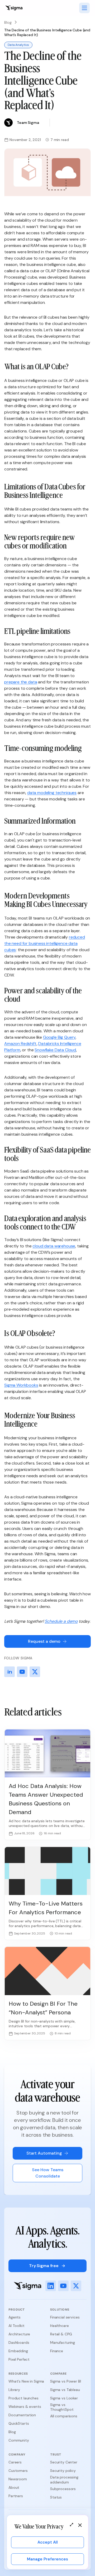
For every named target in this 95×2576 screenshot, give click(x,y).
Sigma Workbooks (21, 1385)
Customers (18, 2471)
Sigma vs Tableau (65, 2390)
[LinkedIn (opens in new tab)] (51, 2286)
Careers (15, 2462)
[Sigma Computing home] (14, 8)
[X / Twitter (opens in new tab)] (76, 2286)
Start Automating (44, 2153)
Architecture (19, 2334)
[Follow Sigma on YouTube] (22, 1672)
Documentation (22, 2415)
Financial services (65, 2317)
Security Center (64, 2462)
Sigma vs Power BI (66, 2381)
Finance (57, 2351)
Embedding (18, 2351)
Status (56, 2497)
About (14, 2487)
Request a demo (44, 1641)
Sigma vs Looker (64, 2398)
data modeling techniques (52, 793)
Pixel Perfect (19, 2359)
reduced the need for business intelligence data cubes (45, 943)
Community (19, 2440)
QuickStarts (19, 2423)
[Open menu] (84, 8)
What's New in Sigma (26, 2381)
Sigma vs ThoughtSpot (62, 2407)
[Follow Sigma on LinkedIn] (9, 1672)
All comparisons (64, 2416)
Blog (8, 22)
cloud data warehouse (54, 1246)
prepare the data (21, 682)
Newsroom (18, 2479)
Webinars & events (25, 2407)
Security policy (63, 2471)
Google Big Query (59, 1037)
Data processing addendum (64, 2480)
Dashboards (19, 2342)
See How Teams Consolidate (48, 2173)
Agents (15, 2317)
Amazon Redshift (20, 1044)
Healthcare (60, 2326)
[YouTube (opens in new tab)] (63, 2286)
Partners (16, 2496)
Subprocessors (63, 2489)
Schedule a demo (61, 1621)
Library (14, 2390)
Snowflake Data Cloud (55, 1050)
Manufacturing (63, 2342)
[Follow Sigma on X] (35, 1672)
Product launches (23, 2398)
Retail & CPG (61, 2334)
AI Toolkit (16, 2326)
